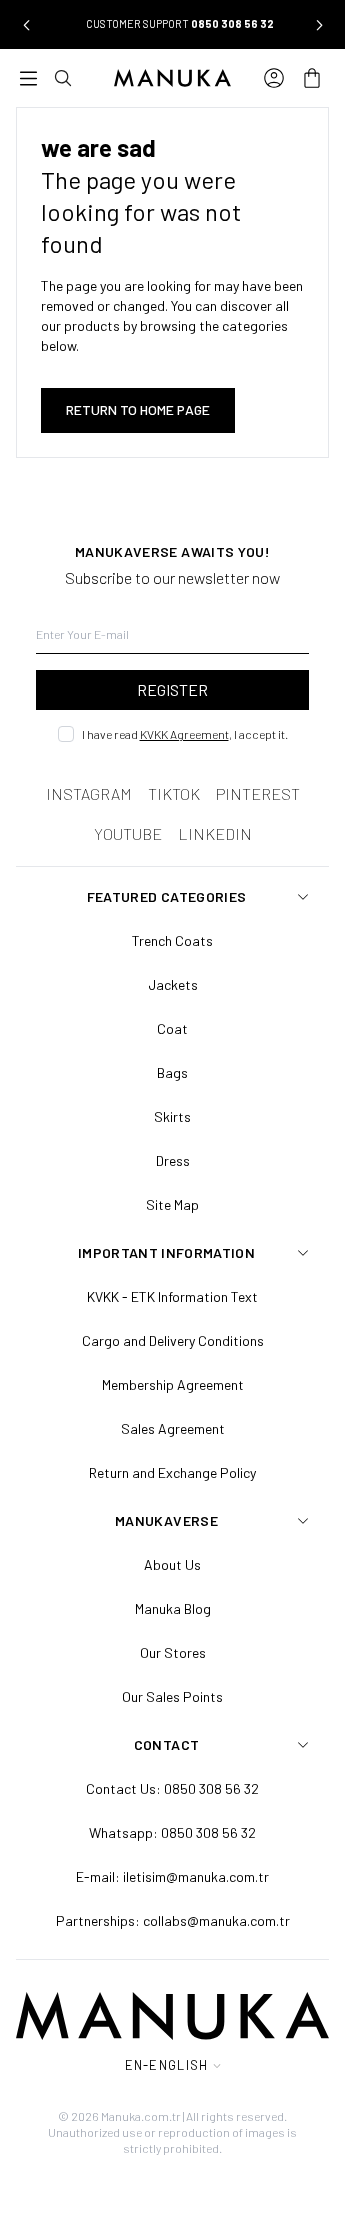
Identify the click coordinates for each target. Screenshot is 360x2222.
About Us (172, 1564)
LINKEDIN (215, 833)
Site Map (172, 1204)
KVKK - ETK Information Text (172, 1296)
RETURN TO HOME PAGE (138, 409)
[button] (26, 25)
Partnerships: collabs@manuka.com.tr (173, 1920)
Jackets (173, 984)
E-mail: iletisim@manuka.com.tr (172, 1876)
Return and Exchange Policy (172, 1472)
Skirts (172, 1116)
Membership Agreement (173, 1384)
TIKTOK (174, 793)
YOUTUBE (128, 833)
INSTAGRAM (89, 793)
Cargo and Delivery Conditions (173, 1340)
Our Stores (173, 1652)
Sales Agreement (173, 1428)
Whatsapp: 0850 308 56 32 (172, 1832)
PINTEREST (258, 793)
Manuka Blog (173, 1608)
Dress (173, 1160)
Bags (172, 1072)
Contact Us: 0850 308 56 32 (172, 1788)
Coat (172, 1028)
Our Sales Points (172, 1696)
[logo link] (172, 78)
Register (172, 689)
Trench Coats (172, 940)
